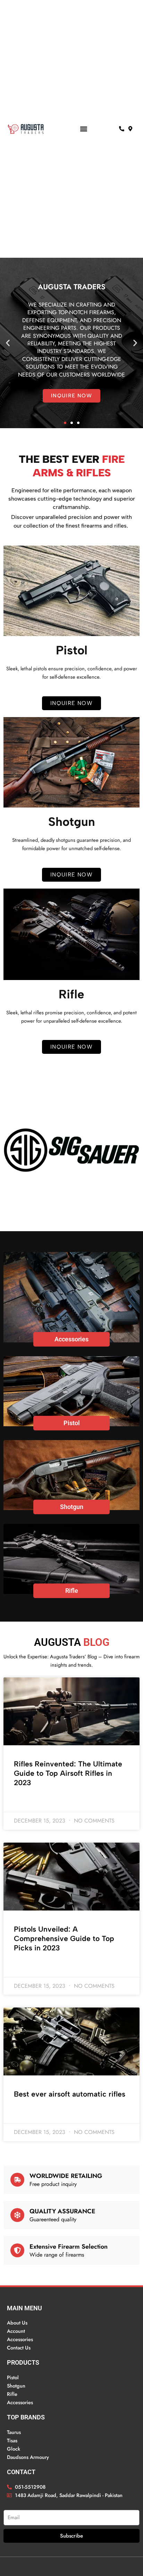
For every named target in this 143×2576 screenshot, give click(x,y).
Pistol (72, 1423)
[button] (84, 129)
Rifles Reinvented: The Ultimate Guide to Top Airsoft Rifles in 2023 (68, 1773)
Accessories (71, 1339)
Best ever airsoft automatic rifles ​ (71, 2094)
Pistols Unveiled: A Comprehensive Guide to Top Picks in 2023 (64, 1939)
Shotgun (72, 1507)
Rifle (72, 1591)
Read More (26, 1801)
